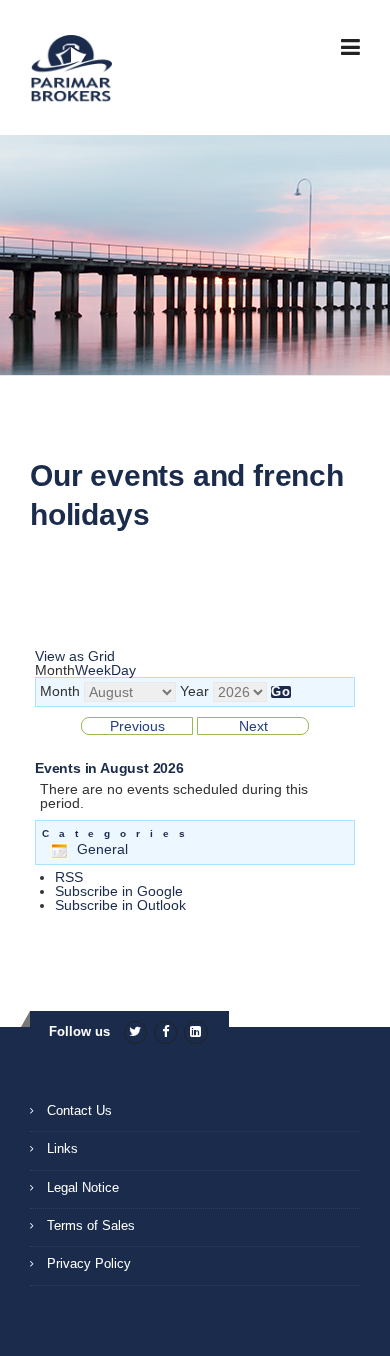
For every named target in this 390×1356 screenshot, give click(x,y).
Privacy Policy (89, 1263)
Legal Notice (83, 1187)
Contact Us (79, 1110)
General (102, 849)
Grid (75, 656)
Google (119, 891)
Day (123, 670)
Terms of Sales (91, 1225)
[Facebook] (165, 1031)
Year (194, 691)
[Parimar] (71, 69)
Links (62, 1148)
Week (93, 670)
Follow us (79, 1031)
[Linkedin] (195, 1031)
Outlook (120, 905)
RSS (69, 877)
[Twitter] (135, 1031)
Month (60, 691)
